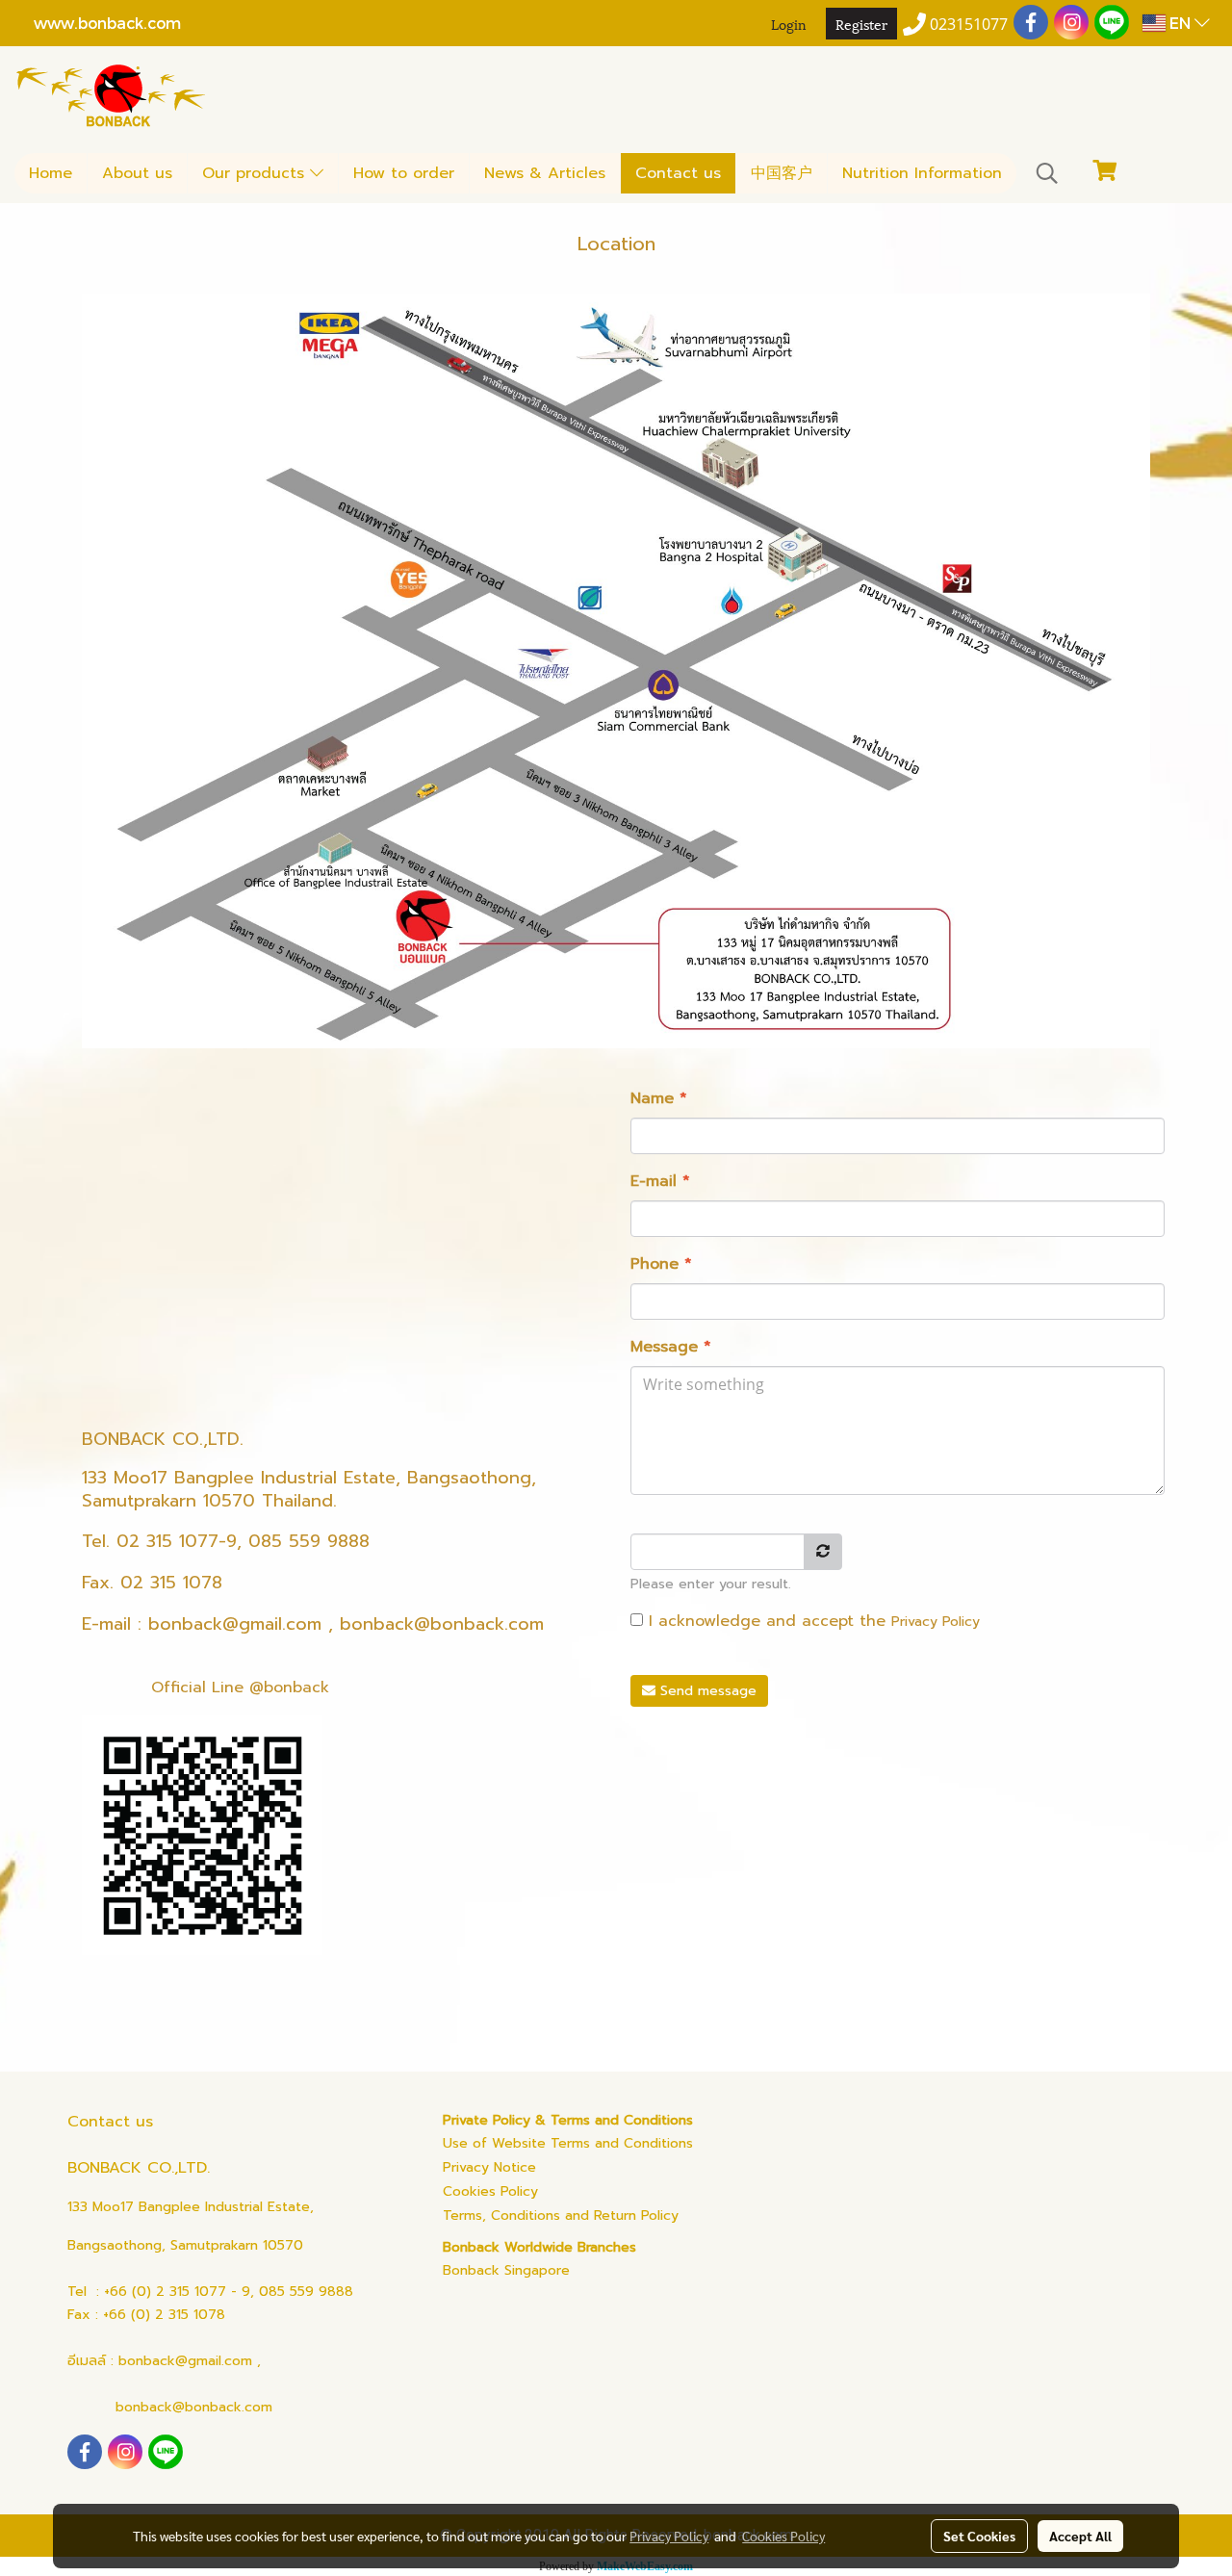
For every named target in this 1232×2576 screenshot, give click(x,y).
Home (51, 173)
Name (659, 1098)
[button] (1047, 173)
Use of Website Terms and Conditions (568, 2143)
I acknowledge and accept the (811, 1621)
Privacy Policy (936, 1622)
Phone (661, 1264)
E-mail (660, 1181)
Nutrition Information (922, 173)
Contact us (678, 173)
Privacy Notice (489, 2167)
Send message (706, 1691)
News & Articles (545, 173)
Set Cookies (979, 2536)
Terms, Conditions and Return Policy (561, 2215)
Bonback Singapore (506, 2270)
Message (671, 1347)
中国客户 (782, 173)
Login (789, 24)
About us (137, 173)
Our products (256, 173)
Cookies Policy (490, 2191)
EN (1180, 23)
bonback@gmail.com (235, 1624)
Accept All (1080, 2536)
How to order (404, 173)
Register (861, 24)
